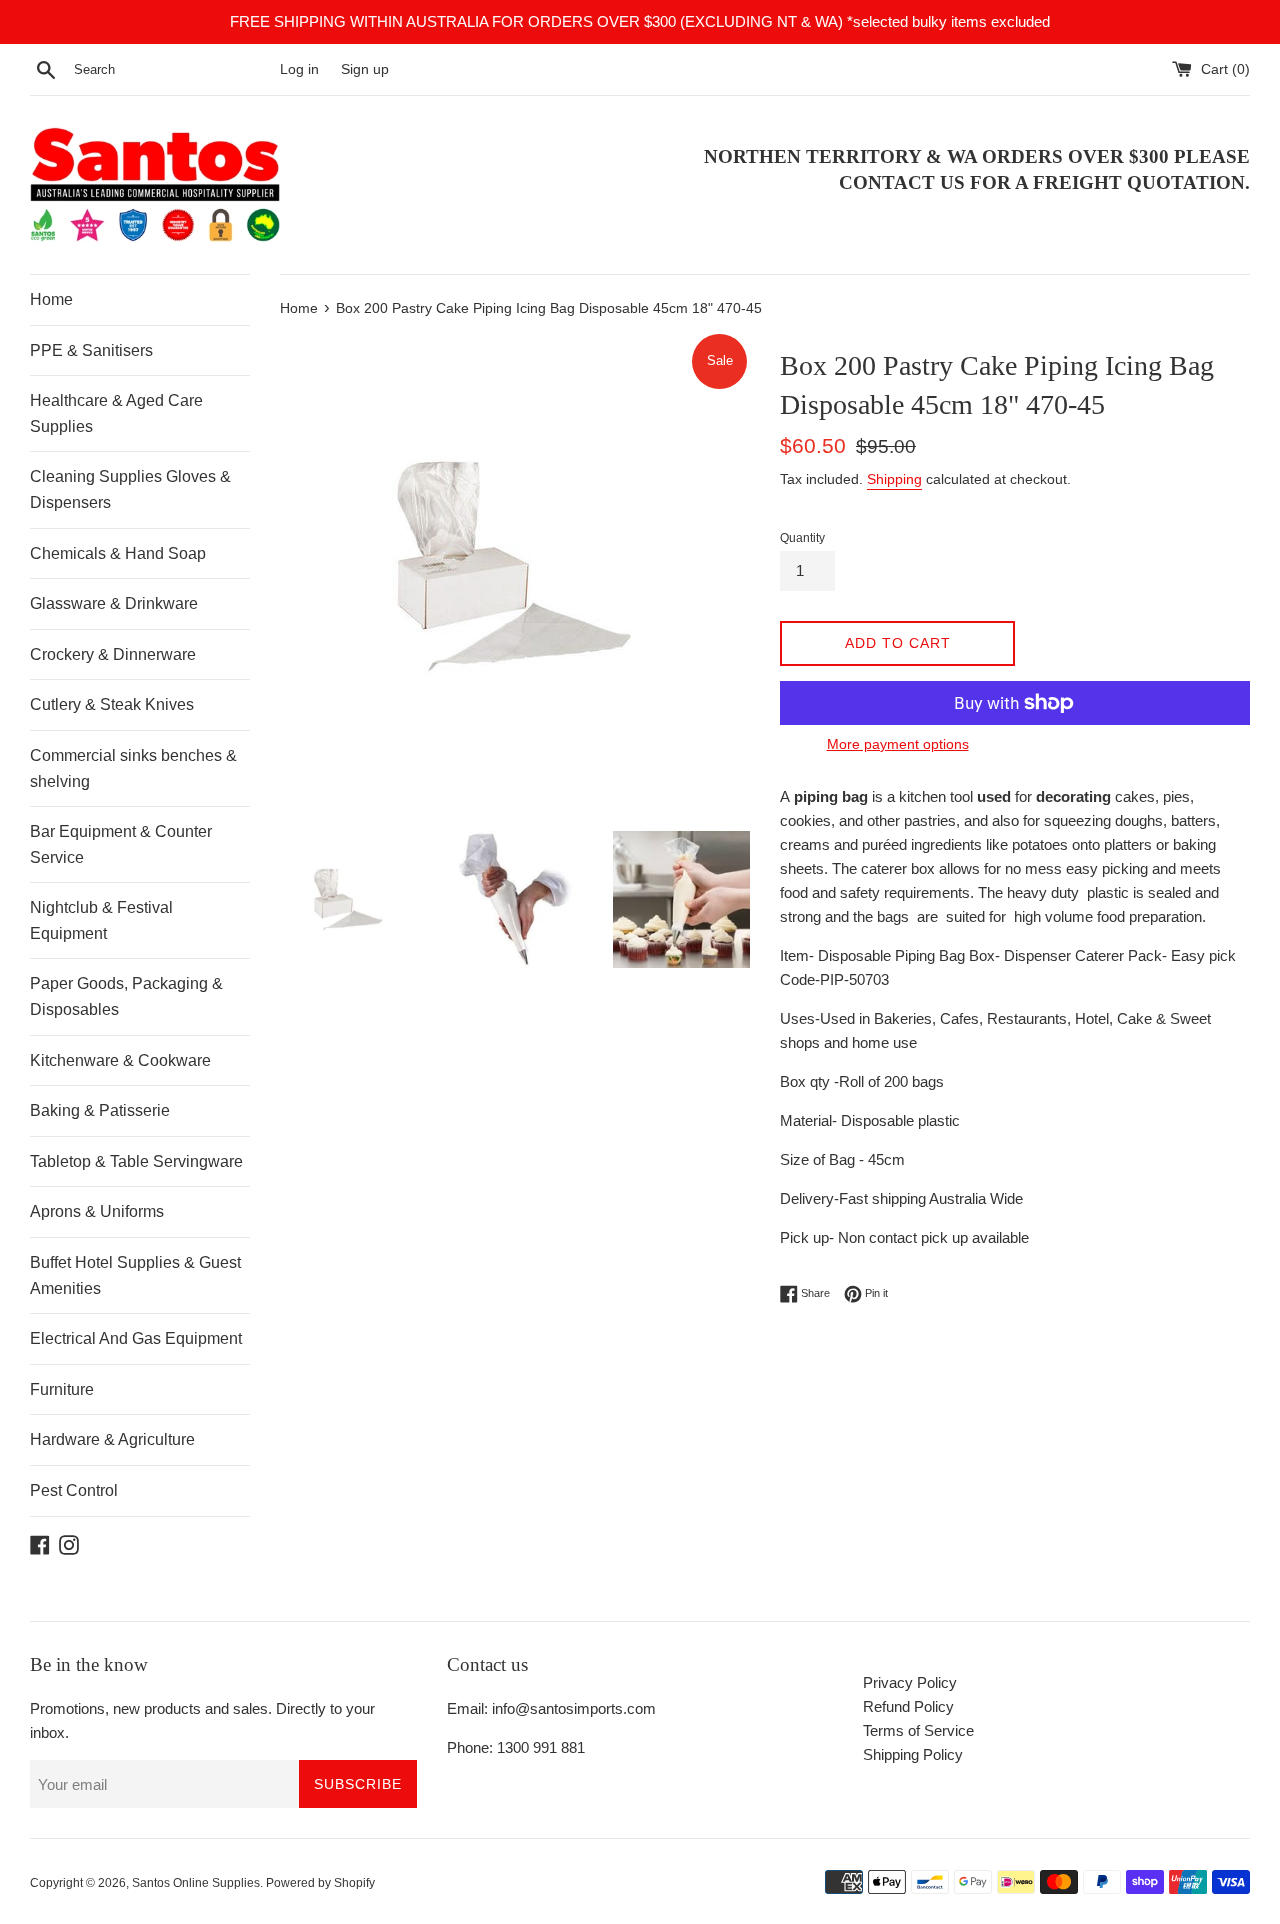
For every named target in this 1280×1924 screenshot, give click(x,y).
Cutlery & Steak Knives (112, 704)
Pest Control (74, 1490)
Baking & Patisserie (100, 1110)
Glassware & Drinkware (114, 603)
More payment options (898, 744)
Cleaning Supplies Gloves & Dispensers (130, 489)
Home (51, 299)
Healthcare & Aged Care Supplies (116, 413)
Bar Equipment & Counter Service (121, 844)
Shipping (894, 479)
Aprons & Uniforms (97, 1211)
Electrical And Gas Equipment (136, 1338)
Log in (299, 69)
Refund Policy (908, 1706)
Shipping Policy (913, 1754)
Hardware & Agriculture (112, 1439)
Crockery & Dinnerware (113, 654)
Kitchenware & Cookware (120, 1060)
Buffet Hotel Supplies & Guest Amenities (135, 1275)
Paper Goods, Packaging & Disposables (126, 996)
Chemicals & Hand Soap (118, 553)
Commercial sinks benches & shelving (133, 768)
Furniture (62, 1389)
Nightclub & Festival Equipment (101, 920)
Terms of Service (918, 1730)
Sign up (365, 69)
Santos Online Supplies (196, 1883)
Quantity (802, 538)
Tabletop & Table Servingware (136, 1161)
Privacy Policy (910, 1682)
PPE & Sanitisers (91, 350)
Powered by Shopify (320, 1883)
